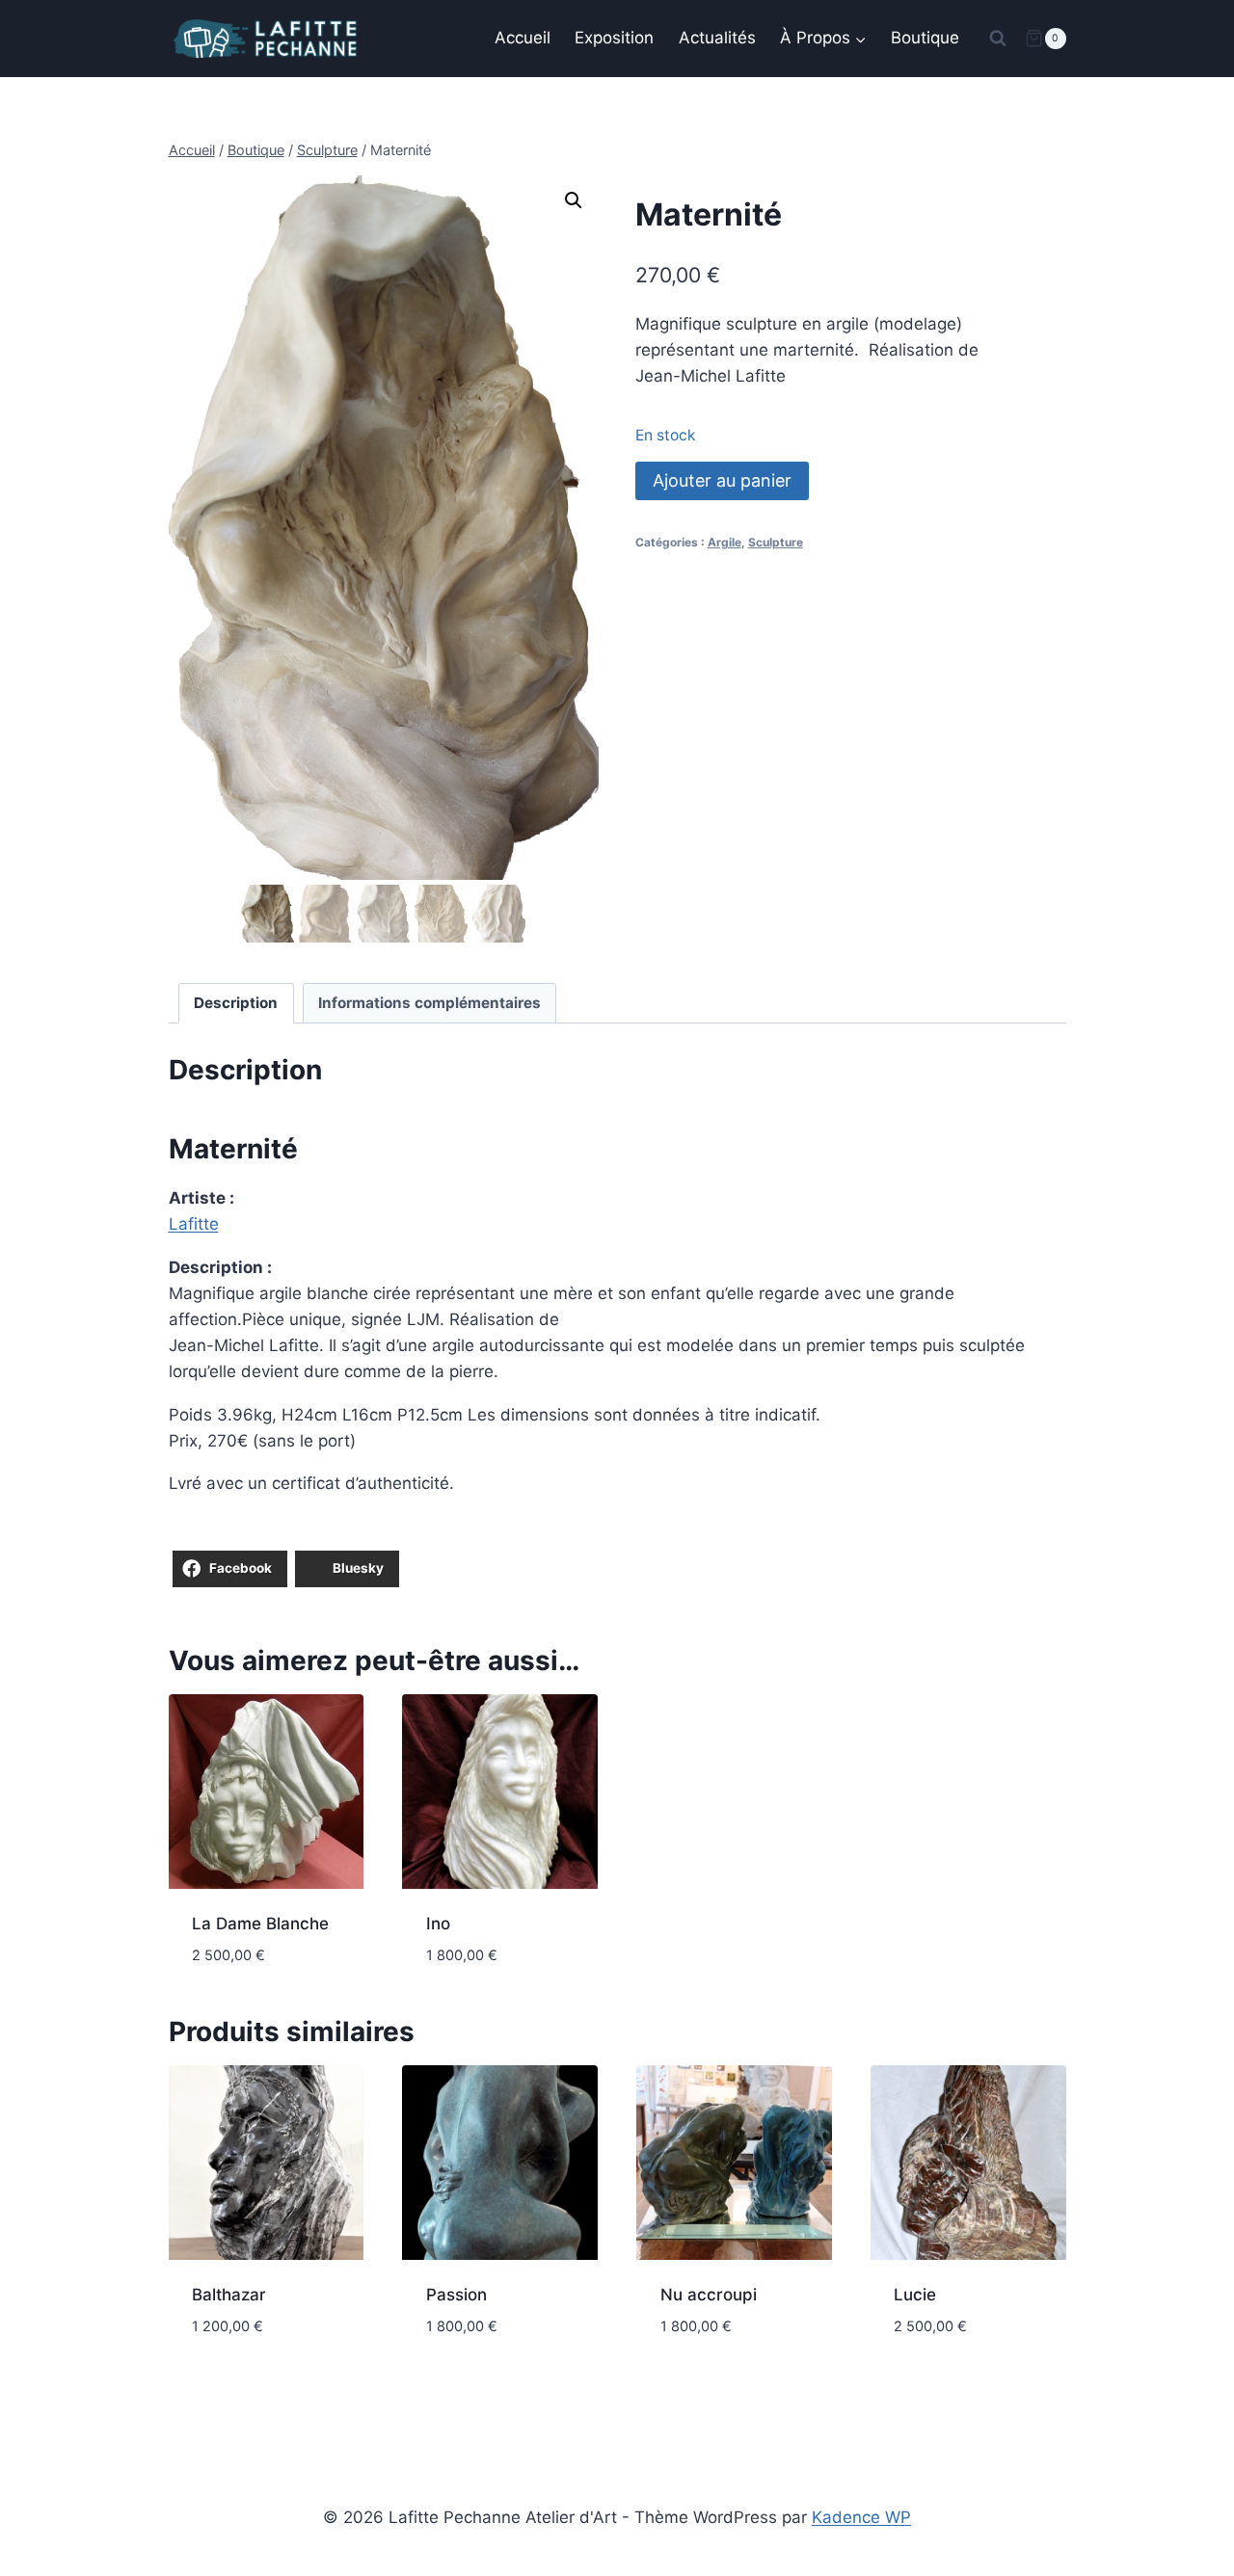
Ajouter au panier (722, 480)
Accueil (523, 38)
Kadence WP (861, 2517)
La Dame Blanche (260, 1924)
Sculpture (776, 542)
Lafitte (194, 1224)
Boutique (925, 38)
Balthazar (229, 2295)
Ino (438, 1924)
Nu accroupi (709, 2295)
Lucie (915, 2295)
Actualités (717, 38)
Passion (456, 2295)
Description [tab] (236, 1003)
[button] (574, 200)
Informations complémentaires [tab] (429, 1003)
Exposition (614, 38)
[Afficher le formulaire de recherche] (998, 39)
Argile (724, 542)
